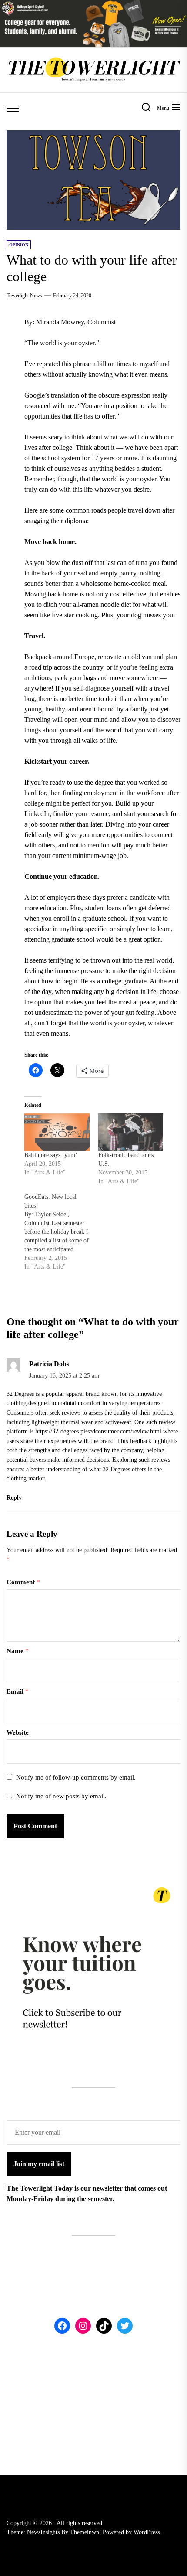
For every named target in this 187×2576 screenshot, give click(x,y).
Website (18, 1732)
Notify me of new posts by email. (61, 1796)
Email (18, 1691)
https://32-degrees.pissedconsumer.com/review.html (98, 1431)
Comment (23, 1582)
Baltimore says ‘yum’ (51, 1155)
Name (18, 1651)
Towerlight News (24, 296)
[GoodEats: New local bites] (61, 1232)
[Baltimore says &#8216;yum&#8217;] (57, 1132)
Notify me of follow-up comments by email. (76, 1777)
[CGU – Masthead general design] (93, 5)
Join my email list (39, 2164)
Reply (14, 1498)
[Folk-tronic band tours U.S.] (131, 1132)
